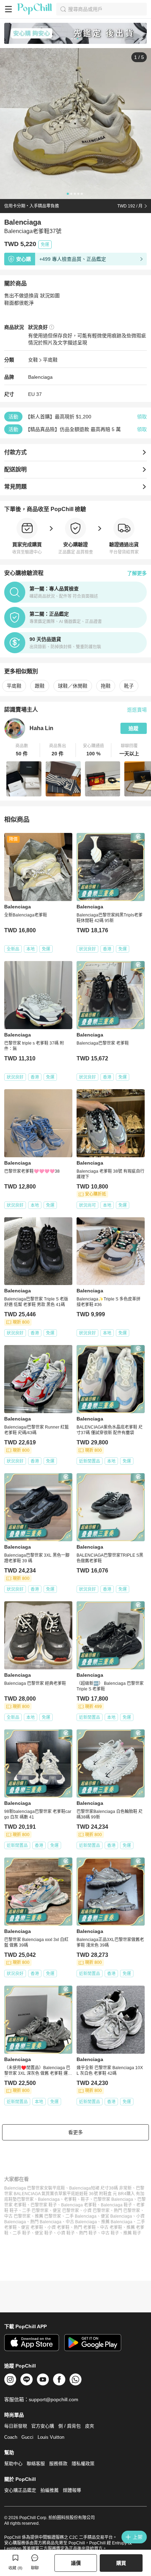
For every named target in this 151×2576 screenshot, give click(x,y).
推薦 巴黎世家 (48, 2216)
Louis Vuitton (51, 2437)
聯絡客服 (36, 2464)
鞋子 (85, 2199)
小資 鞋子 (66, 2233)
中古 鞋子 (110, 2233)
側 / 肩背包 (70, 2426)
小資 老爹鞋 (58, 2227)
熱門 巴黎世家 (127, 2211)
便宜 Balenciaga (116, 2216)
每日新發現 (16, 2426)
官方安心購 (43, 2426)
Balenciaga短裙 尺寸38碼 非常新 (100, 2188)
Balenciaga (40, 377)
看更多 (75, 2132)
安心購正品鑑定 (20, 2490)
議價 (76, 2563)
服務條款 (58, 2464)
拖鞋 (106, 686)
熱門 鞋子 (88, 2233)
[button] (22, 750)
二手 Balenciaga (81, 2216)
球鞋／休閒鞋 (73, 686)
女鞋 (33, 360)
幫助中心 (13, 2464)
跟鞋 (40, 686)
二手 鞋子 (22, 2233)
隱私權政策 (83, 2464)
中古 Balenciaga (81, 2222)
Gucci (27, 2437)
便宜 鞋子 (44, 2233)
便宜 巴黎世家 (66, 2211)
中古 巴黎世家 (17, 2216)
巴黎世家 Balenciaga (113, 2199)
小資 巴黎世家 (96, 2211)
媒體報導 (72, 2490)
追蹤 (133, 728)
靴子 (129, 686)
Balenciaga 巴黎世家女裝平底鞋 (35, 2188)
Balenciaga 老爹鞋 (79, 2205)
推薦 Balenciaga (117, 2222)
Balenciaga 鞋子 (116, 2205)
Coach (11, 2437)
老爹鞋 (70, 2199)
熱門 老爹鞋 (85, 2227)
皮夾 (90, 2426)
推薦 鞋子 (132, 2233)
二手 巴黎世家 (35, 2211)
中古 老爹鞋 (111, 2227)
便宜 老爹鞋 (32, 2227)
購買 (121, 2563)
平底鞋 (50, 360)
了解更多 (137, 573)
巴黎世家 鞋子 (44, 2205)
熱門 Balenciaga (46, 2222)
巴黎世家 (25, 2199)
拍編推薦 (50, 2490)
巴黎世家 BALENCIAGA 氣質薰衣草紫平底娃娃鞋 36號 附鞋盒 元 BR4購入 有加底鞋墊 (74, 2194)
